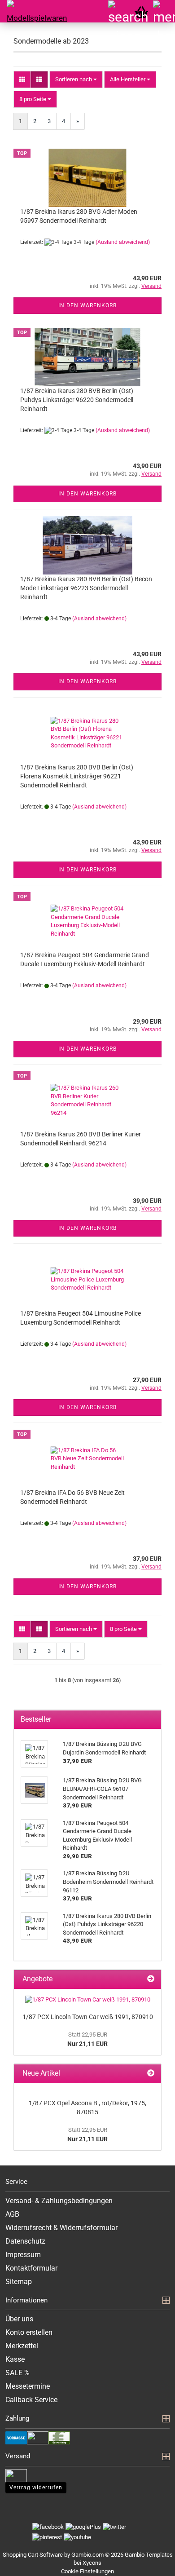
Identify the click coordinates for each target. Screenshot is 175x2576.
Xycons (92, 2563)
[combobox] (76, 80)
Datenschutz (25, 2241)
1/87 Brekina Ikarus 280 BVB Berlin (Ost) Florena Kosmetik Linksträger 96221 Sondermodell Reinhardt (77, 776)
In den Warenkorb (87, 305)
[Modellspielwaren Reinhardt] (34, 11)
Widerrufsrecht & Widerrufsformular (61, 2228)
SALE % (17, 2373)
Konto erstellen (29, 2332)
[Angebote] (151, 1979)
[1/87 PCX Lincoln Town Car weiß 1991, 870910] (88, 2000)
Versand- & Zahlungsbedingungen (59, 2201)
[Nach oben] (157, 2563)
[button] (22, 80)
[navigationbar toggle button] (164, 11)
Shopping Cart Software (33, 2555)
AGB (12, 2214)
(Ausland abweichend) (123, 242)
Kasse (15, 2359)
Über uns (19, 2319)
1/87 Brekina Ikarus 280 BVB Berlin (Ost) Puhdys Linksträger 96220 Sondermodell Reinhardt (77, 400)
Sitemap (19, 2282)
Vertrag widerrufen (36, 2488)
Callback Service (31, 2400)
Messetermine (28, 2386)
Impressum (23, 2255)
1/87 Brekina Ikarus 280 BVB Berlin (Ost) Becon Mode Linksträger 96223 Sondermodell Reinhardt (86, 588)
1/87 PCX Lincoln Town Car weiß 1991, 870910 (88, 2017)
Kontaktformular (31, 2268)
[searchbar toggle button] (119, 11)
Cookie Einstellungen (87, 2571)
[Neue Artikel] (151, 2074)
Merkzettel (22, 2346)
